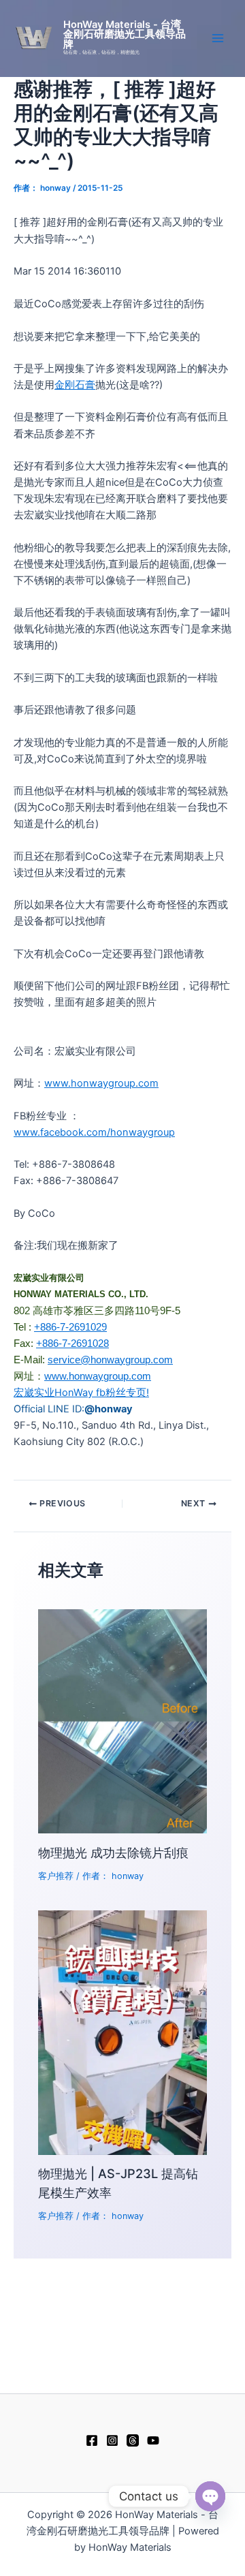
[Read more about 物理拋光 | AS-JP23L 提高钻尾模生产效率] (122, 2032)
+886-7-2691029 (70, 1327)
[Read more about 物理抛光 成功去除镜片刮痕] (122, 1721)
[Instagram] (112, 2440)
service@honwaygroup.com (110, 1360)
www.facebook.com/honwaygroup (94, 1132)
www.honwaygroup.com (101, 1083)
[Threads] (133, 2440)
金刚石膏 (75, 385)
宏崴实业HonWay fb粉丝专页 (80, 1393)
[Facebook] (92, 2440)
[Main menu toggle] (218, 38)
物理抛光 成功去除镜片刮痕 (113, 1852)
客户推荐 (56, 1876)
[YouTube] (153, 2440)
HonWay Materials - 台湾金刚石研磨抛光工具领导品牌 (125, 34)
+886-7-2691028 (72, 1344)
